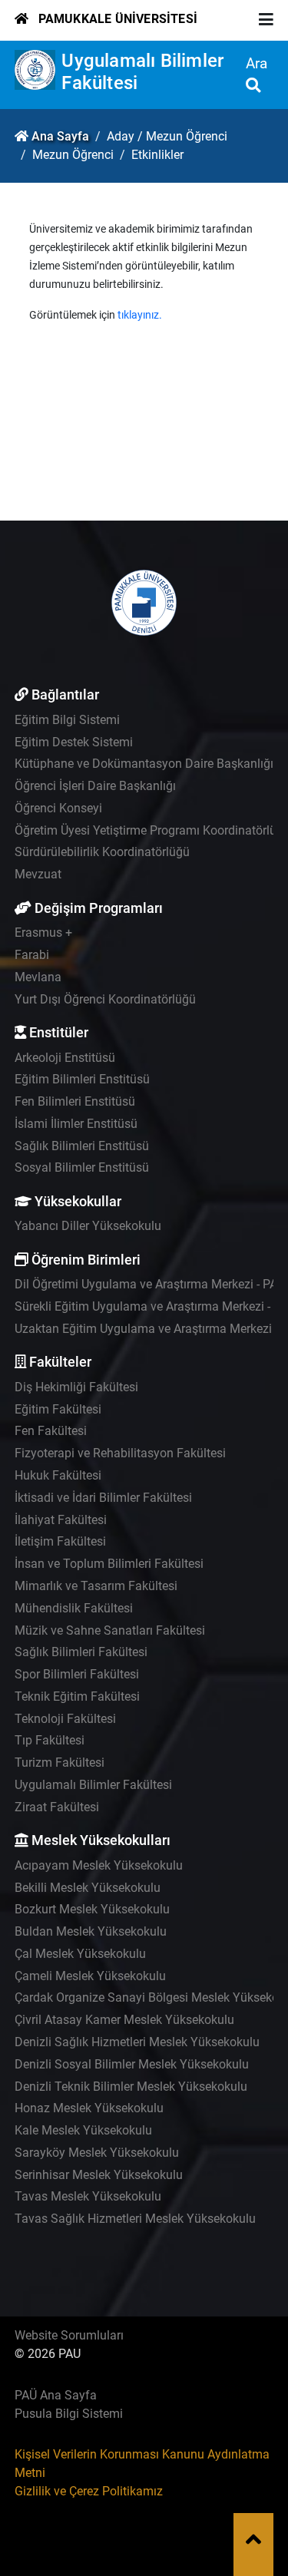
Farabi (32, 955)
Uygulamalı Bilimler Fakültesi (93, 1785)
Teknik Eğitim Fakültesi (77, 1696)
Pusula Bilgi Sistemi (69, 2414)
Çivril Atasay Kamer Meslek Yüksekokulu (124, 2020)
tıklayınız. (140, 315)
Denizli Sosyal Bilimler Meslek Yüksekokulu (132, 2064)
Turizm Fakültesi (60, 1763)
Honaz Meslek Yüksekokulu (89, 2108)
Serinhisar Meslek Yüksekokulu (99, 2175)
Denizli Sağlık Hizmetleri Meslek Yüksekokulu (137, 2042)
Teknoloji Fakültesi (65, 1719)
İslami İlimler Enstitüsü (76, 1124)
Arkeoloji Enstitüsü (65, 1058)
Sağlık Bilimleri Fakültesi (81, 1652)
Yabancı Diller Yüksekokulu (88, 1226)
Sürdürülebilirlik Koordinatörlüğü (102, 852)
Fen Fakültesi (51, 1431)
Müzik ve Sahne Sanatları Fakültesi (110, 1630)
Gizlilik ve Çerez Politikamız (89, 2491)
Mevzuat (38, 874)
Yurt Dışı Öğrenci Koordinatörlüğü (105, 999)
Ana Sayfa (60, 136)
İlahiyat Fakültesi (61, 1520)
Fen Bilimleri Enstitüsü (75, 1101)
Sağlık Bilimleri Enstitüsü (82, 1146)
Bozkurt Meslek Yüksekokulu (92, 1909)
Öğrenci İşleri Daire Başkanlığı (95, 786)
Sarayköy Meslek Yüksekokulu (97, 2153)
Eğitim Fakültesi (58, 1409)
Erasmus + (43, 933)
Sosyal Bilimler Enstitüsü (82, 1167)
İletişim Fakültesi (60, 1541)
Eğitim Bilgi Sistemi (67, 720)
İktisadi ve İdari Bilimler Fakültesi (103, 1498)
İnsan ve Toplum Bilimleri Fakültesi (109, 1564)
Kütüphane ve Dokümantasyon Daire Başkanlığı (144, 764)
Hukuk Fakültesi (58, 1475)
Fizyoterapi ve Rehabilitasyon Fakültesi (120, 1453)
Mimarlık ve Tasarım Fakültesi (96, 1586)
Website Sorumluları (69, 2335)
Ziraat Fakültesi (57, 1807)
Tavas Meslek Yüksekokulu (88, 2196)
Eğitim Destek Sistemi (74, 742)
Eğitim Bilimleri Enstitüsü (82, 1079)
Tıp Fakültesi (50, 1740)
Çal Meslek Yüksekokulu (80, 1954)
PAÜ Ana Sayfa (56, 2395)
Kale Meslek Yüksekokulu (83, 2130)
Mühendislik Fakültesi (74, 1608)
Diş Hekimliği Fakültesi (76, 1387)
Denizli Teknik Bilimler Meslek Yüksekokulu (131, 2087)
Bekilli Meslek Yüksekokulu (88, 1888)
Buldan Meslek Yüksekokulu (91, 1931)
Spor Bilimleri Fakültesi (77, 1674)
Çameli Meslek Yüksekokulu (90, 1976)
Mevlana (38, 977)
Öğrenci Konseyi (58, 808)
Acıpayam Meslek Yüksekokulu (99, 1865)
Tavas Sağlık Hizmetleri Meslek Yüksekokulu (135, 2219)
